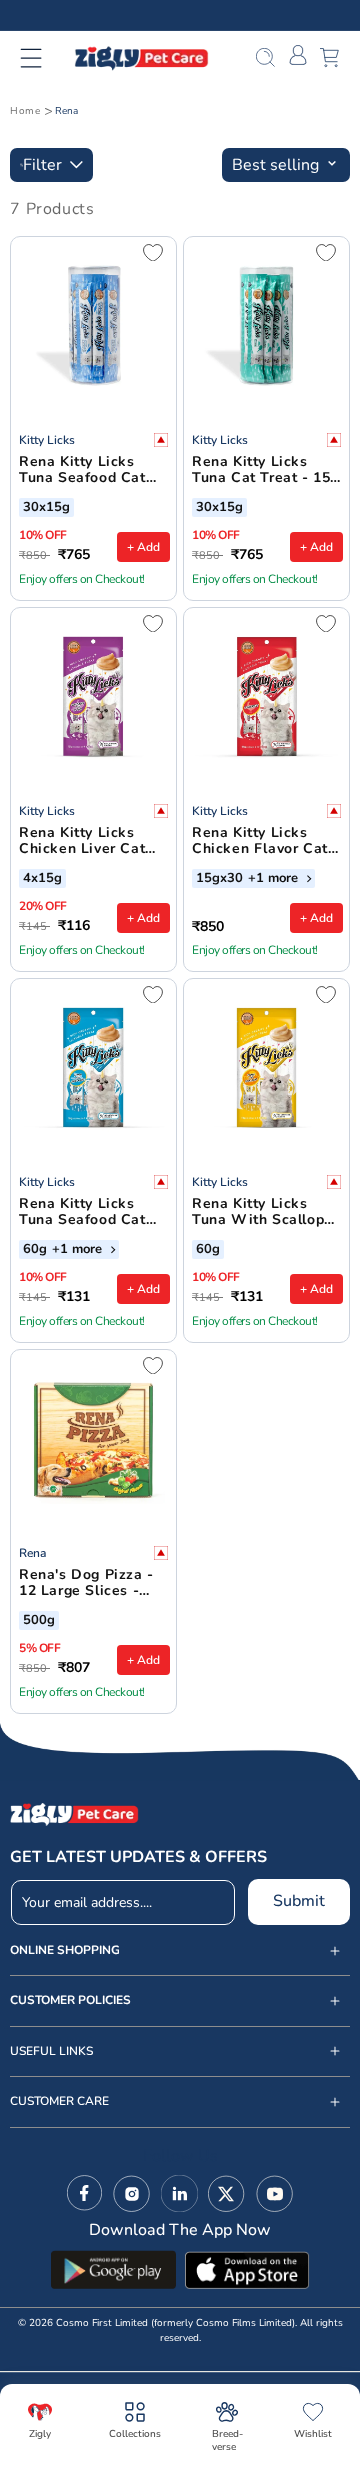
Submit (299, 1901)
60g (35, 1250)
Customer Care (59, 2101)
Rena (66, 111)
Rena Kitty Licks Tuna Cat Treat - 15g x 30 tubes (265, 471)
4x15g (42, 879)
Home (25, 111)
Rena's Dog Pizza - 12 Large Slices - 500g (86, 1584)
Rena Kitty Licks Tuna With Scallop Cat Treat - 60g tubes (258, 1213)
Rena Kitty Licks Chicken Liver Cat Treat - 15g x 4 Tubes (82, 842)
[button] (43, 58)
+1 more (275, 879)
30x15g (46, 508)
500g (39, 1621)
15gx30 (219, 879)
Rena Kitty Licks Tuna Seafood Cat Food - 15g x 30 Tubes (82, 471)
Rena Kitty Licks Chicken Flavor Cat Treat (260, 842)
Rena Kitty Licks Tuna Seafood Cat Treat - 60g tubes (82, 1213)
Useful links (51, 2051)
